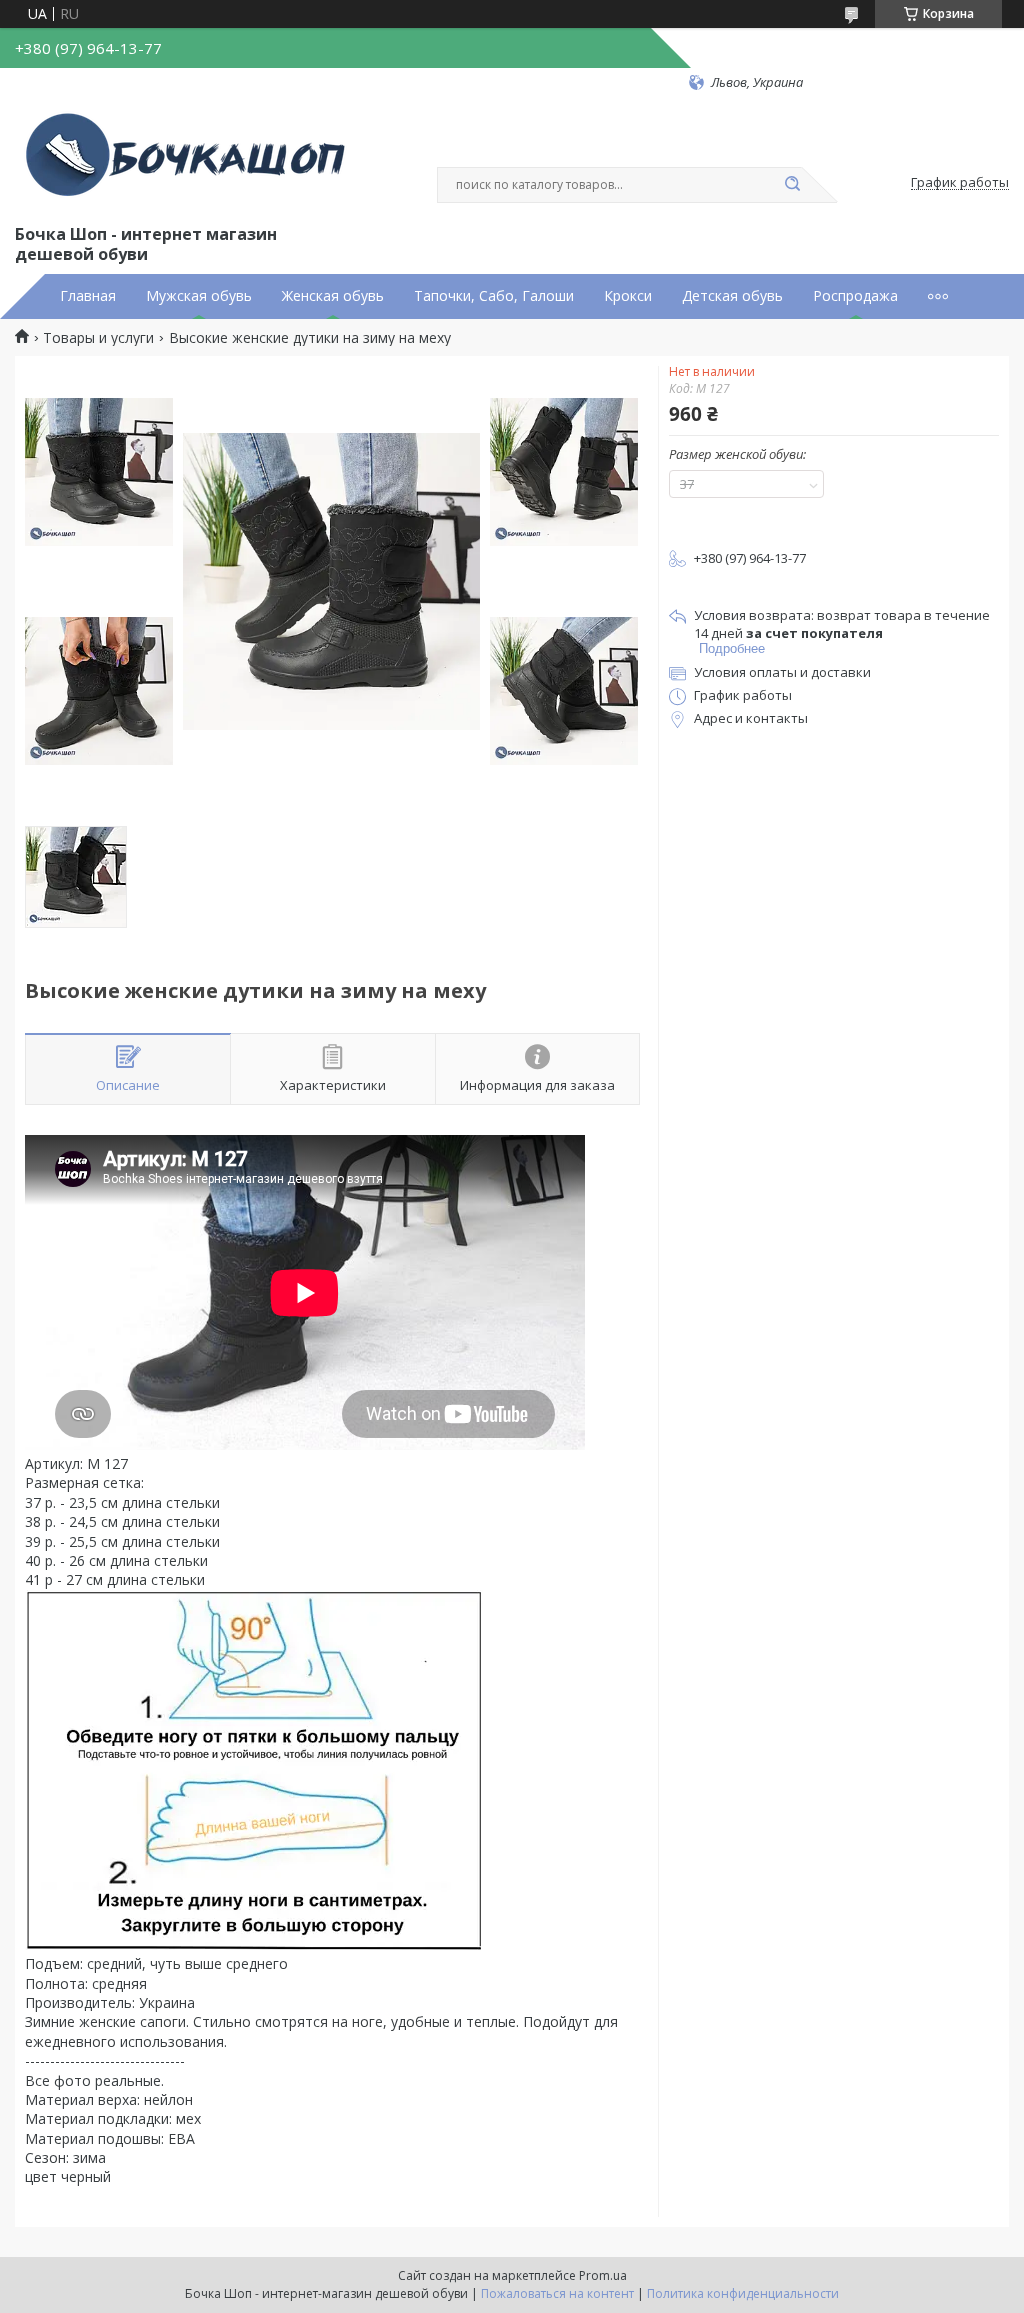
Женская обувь (333, 296)
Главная (88, 296)
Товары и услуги (98, 338)
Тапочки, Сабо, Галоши (494, 296)
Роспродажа (855, 296)
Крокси (628, 296)
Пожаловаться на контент (557, 2293)
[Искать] (792, 185)
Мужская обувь (199, 296)
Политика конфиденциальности (743, 2293)
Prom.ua (603, 2275)
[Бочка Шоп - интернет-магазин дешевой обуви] (190, 156)
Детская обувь (732, 296)
